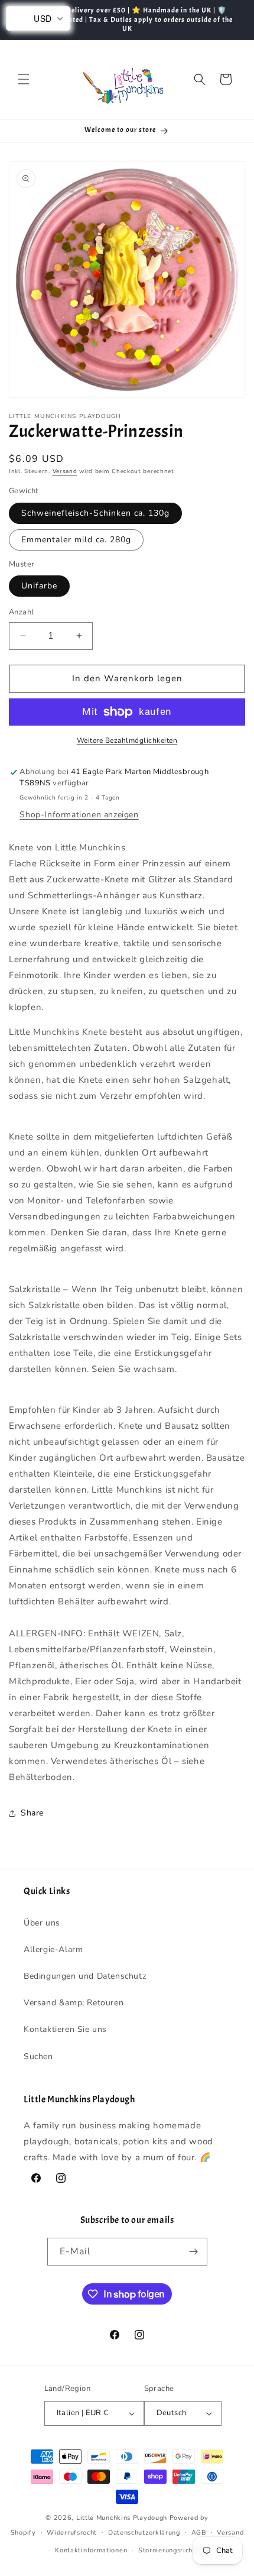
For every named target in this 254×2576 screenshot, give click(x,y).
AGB (199, 2533)
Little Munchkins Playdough (122, 2518)
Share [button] (32, 1813)
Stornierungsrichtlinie (174, 2550)
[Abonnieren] (194, 2252)
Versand (65, 471)
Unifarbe (39, 586)
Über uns (42, 1923)
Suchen (38, 2056)
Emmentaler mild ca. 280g (76, 540)
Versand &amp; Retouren (74, 2003)
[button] (24, 79)
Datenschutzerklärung (144, 2533)
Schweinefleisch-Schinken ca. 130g (95, 513)
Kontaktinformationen (91, 2550)
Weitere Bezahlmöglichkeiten (127, 740)
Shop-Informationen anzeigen (79, 815)
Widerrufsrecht (72, 2533)
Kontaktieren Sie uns (65, 2029)
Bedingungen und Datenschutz (85, 1976)
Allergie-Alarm (53, 1949)
